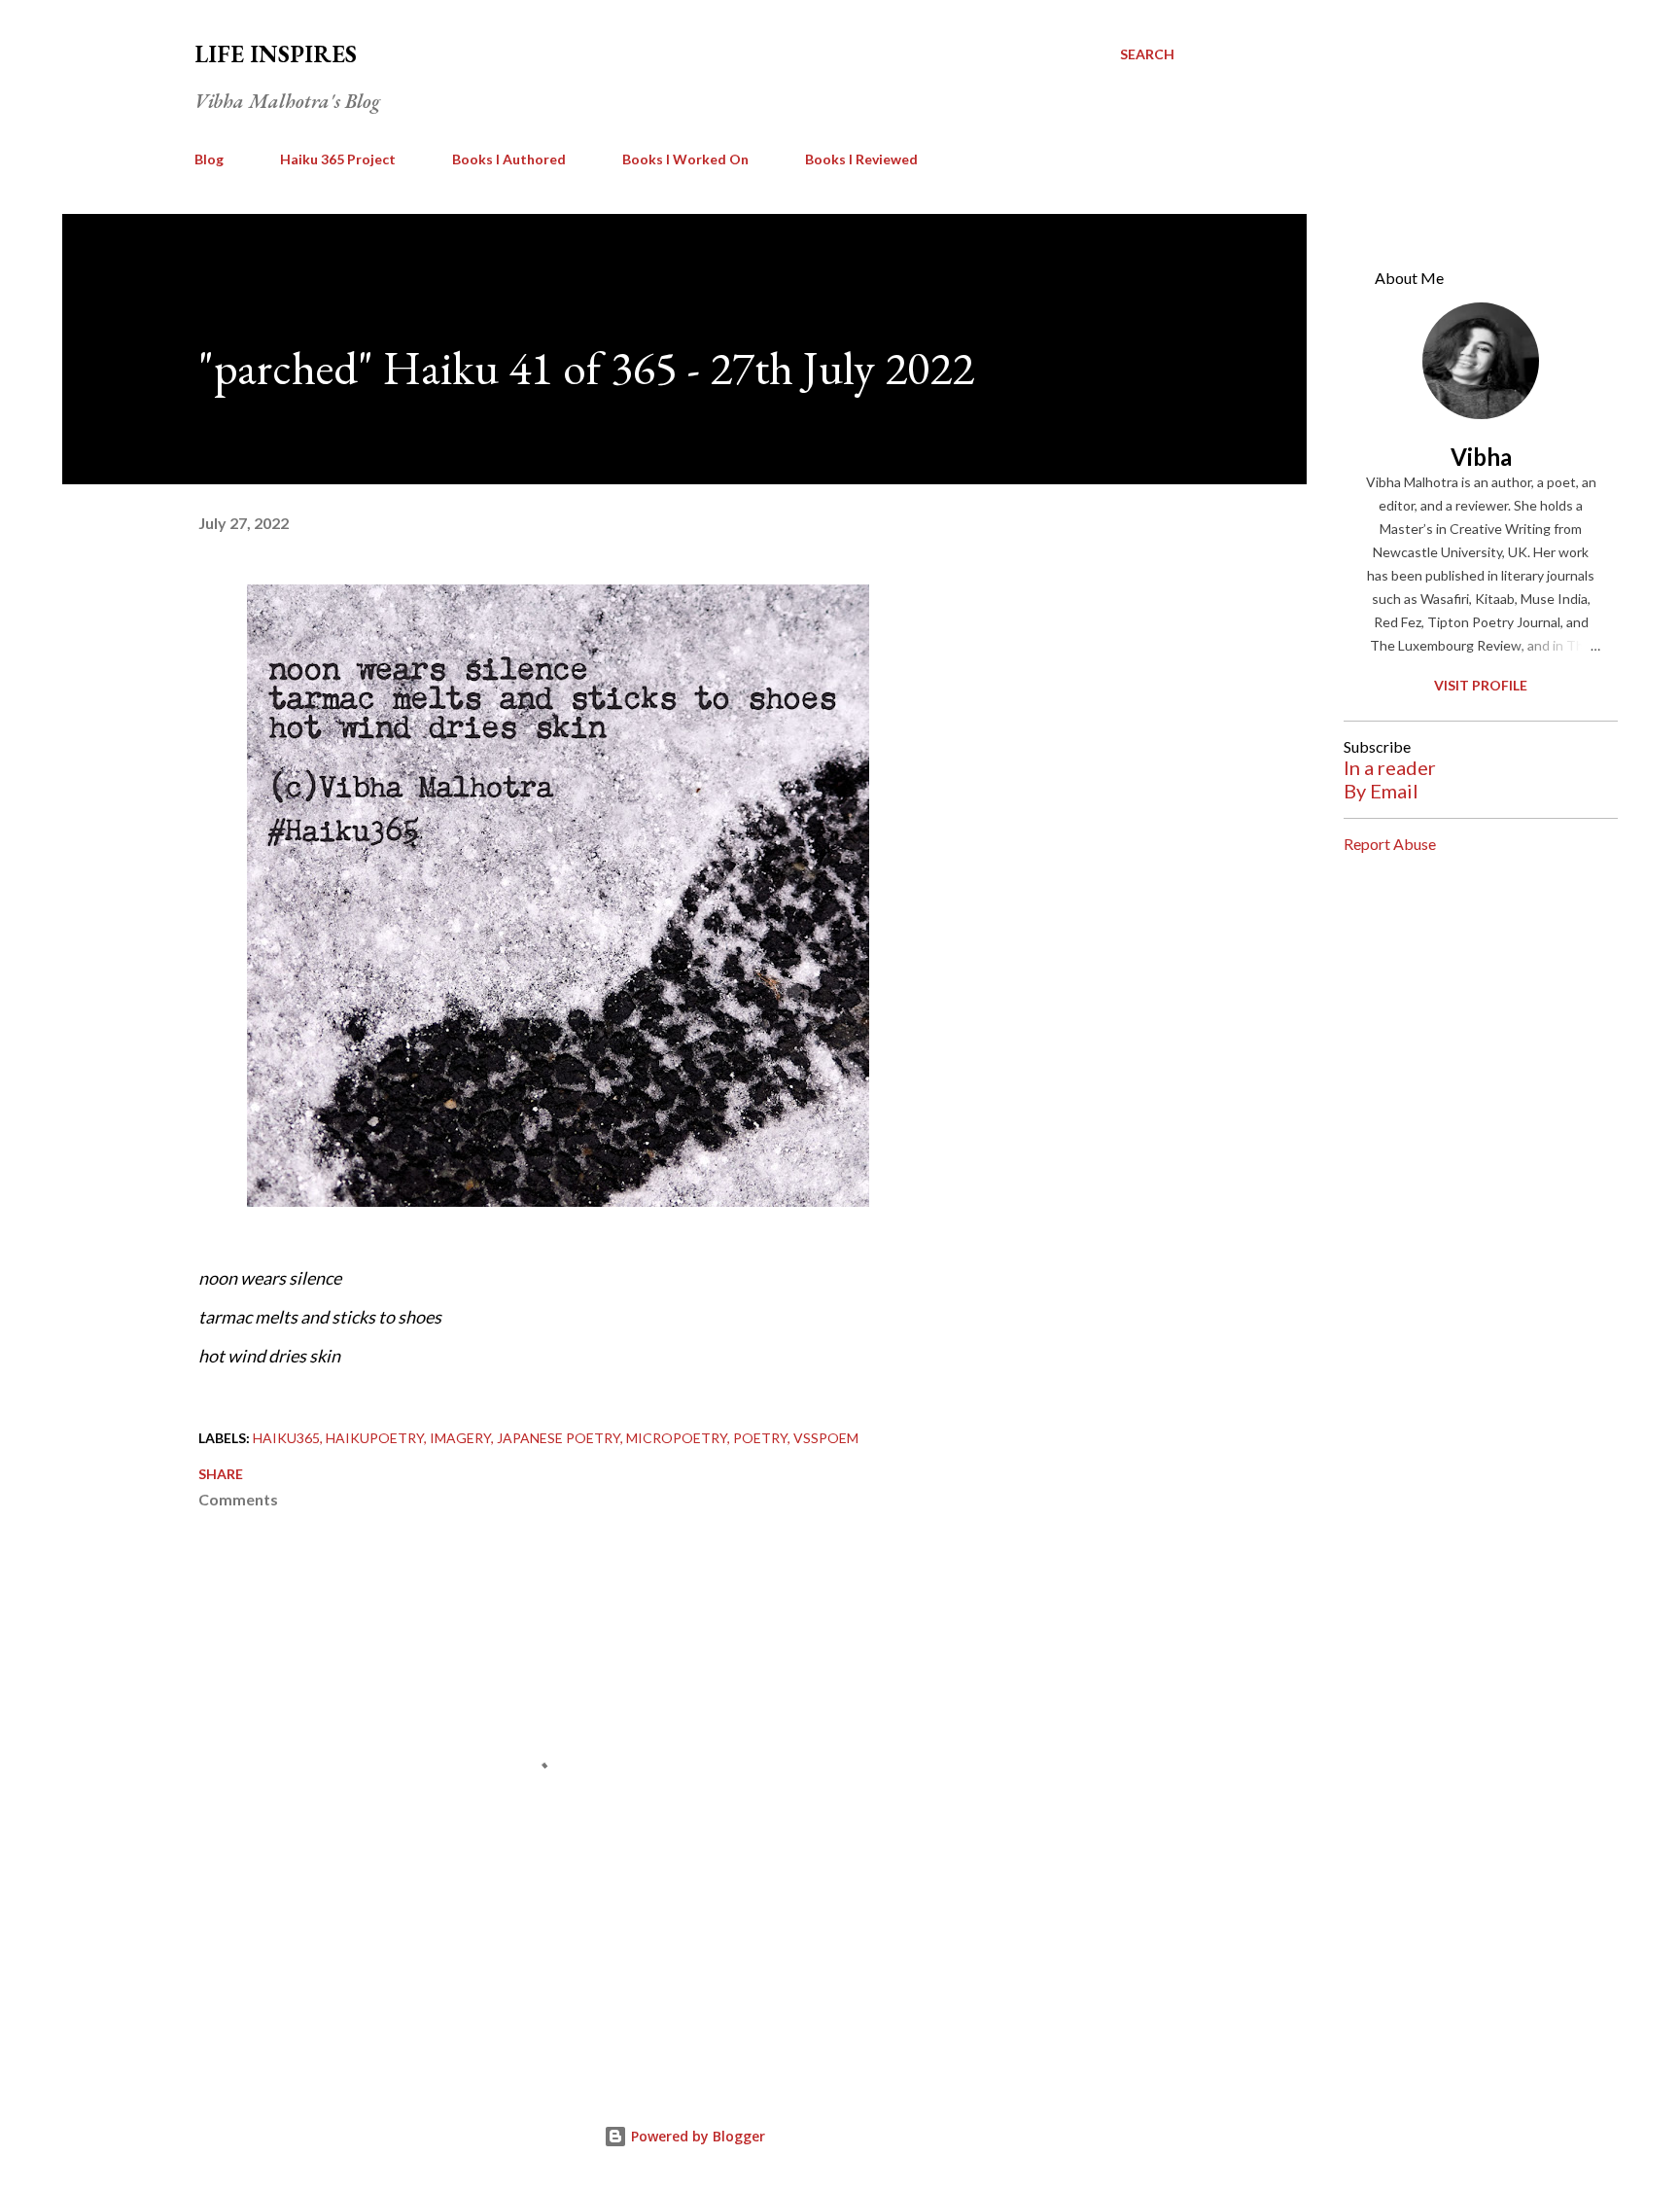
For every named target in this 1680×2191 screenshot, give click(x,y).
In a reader (1390, 767)
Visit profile (1481, 685)
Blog (209, 159)
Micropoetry (677, 1438)
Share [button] (221, 1474)
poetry (760, 1438)
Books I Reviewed (861, 159)
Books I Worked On (685, 159)
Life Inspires (276, 54)
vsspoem (826, 1438)
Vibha (1481, 457)
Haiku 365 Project (338, 159)
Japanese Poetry (559, 1438)
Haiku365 (286, 1438)
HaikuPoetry (375, 1438)
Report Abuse (1390, 844)
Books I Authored (509, 159)
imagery (460, 1438)
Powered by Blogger (696, 2136)
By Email (1381, 791)
